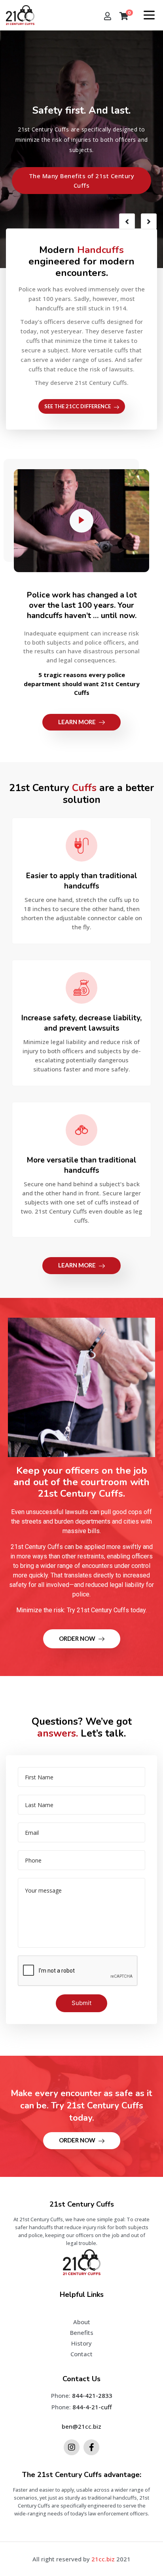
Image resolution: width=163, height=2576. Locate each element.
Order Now (78, 1638)
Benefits (82, 2332)
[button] (81, 181)
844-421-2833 (92, 2395)
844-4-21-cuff (92, 2407)
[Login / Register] (108, 17)
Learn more (78, 722)
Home (82, 2311)
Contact (81, 2354)
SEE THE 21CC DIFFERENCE (78, 406)
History (81, 2343)
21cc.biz (103, 2559)
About (82, 2322)
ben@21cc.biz (81, 2426)
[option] (81, 149)
